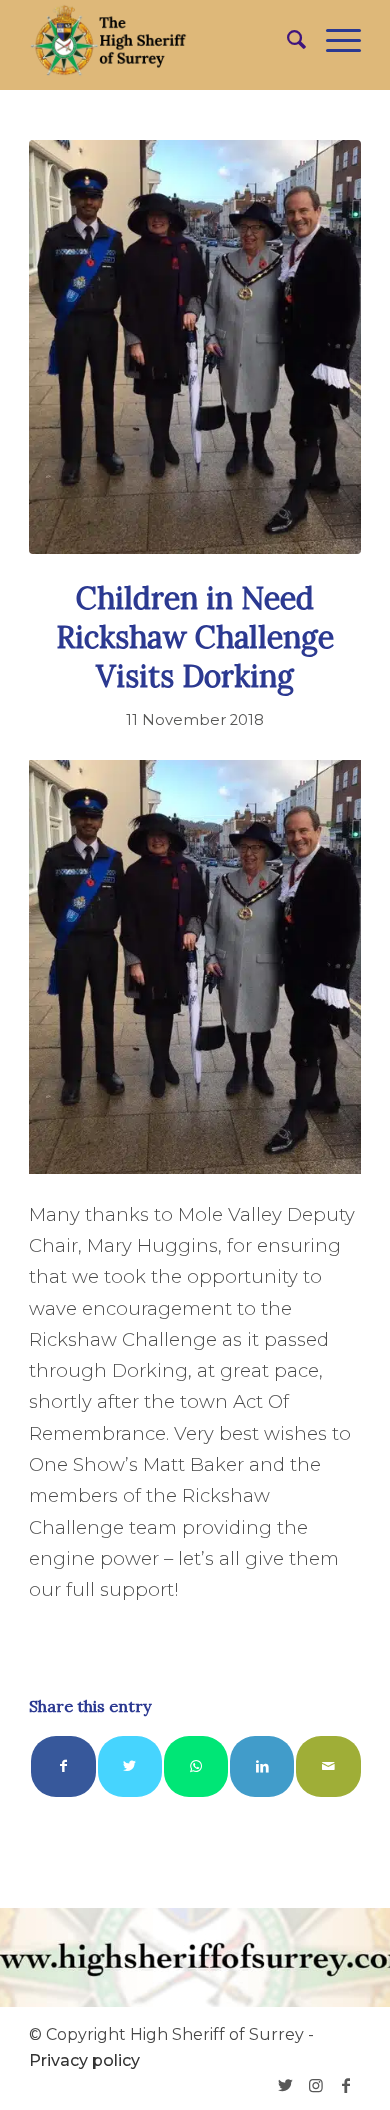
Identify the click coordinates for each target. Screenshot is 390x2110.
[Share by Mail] (328, 1766)
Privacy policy (84, 2060)
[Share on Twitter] (130, 1766)
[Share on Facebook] (63, 1766)
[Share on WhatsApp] (196, 1766)
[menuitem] (286, 40)
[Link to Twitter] (286, 2085)
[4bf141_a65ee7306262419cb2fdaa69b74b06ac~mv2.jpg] (195, 347)
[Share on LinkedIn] (262, 1766)
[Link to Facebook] (346, 2085)
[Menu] (333, 40)
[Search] (286, 40)
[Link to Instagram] (316, 2085)
